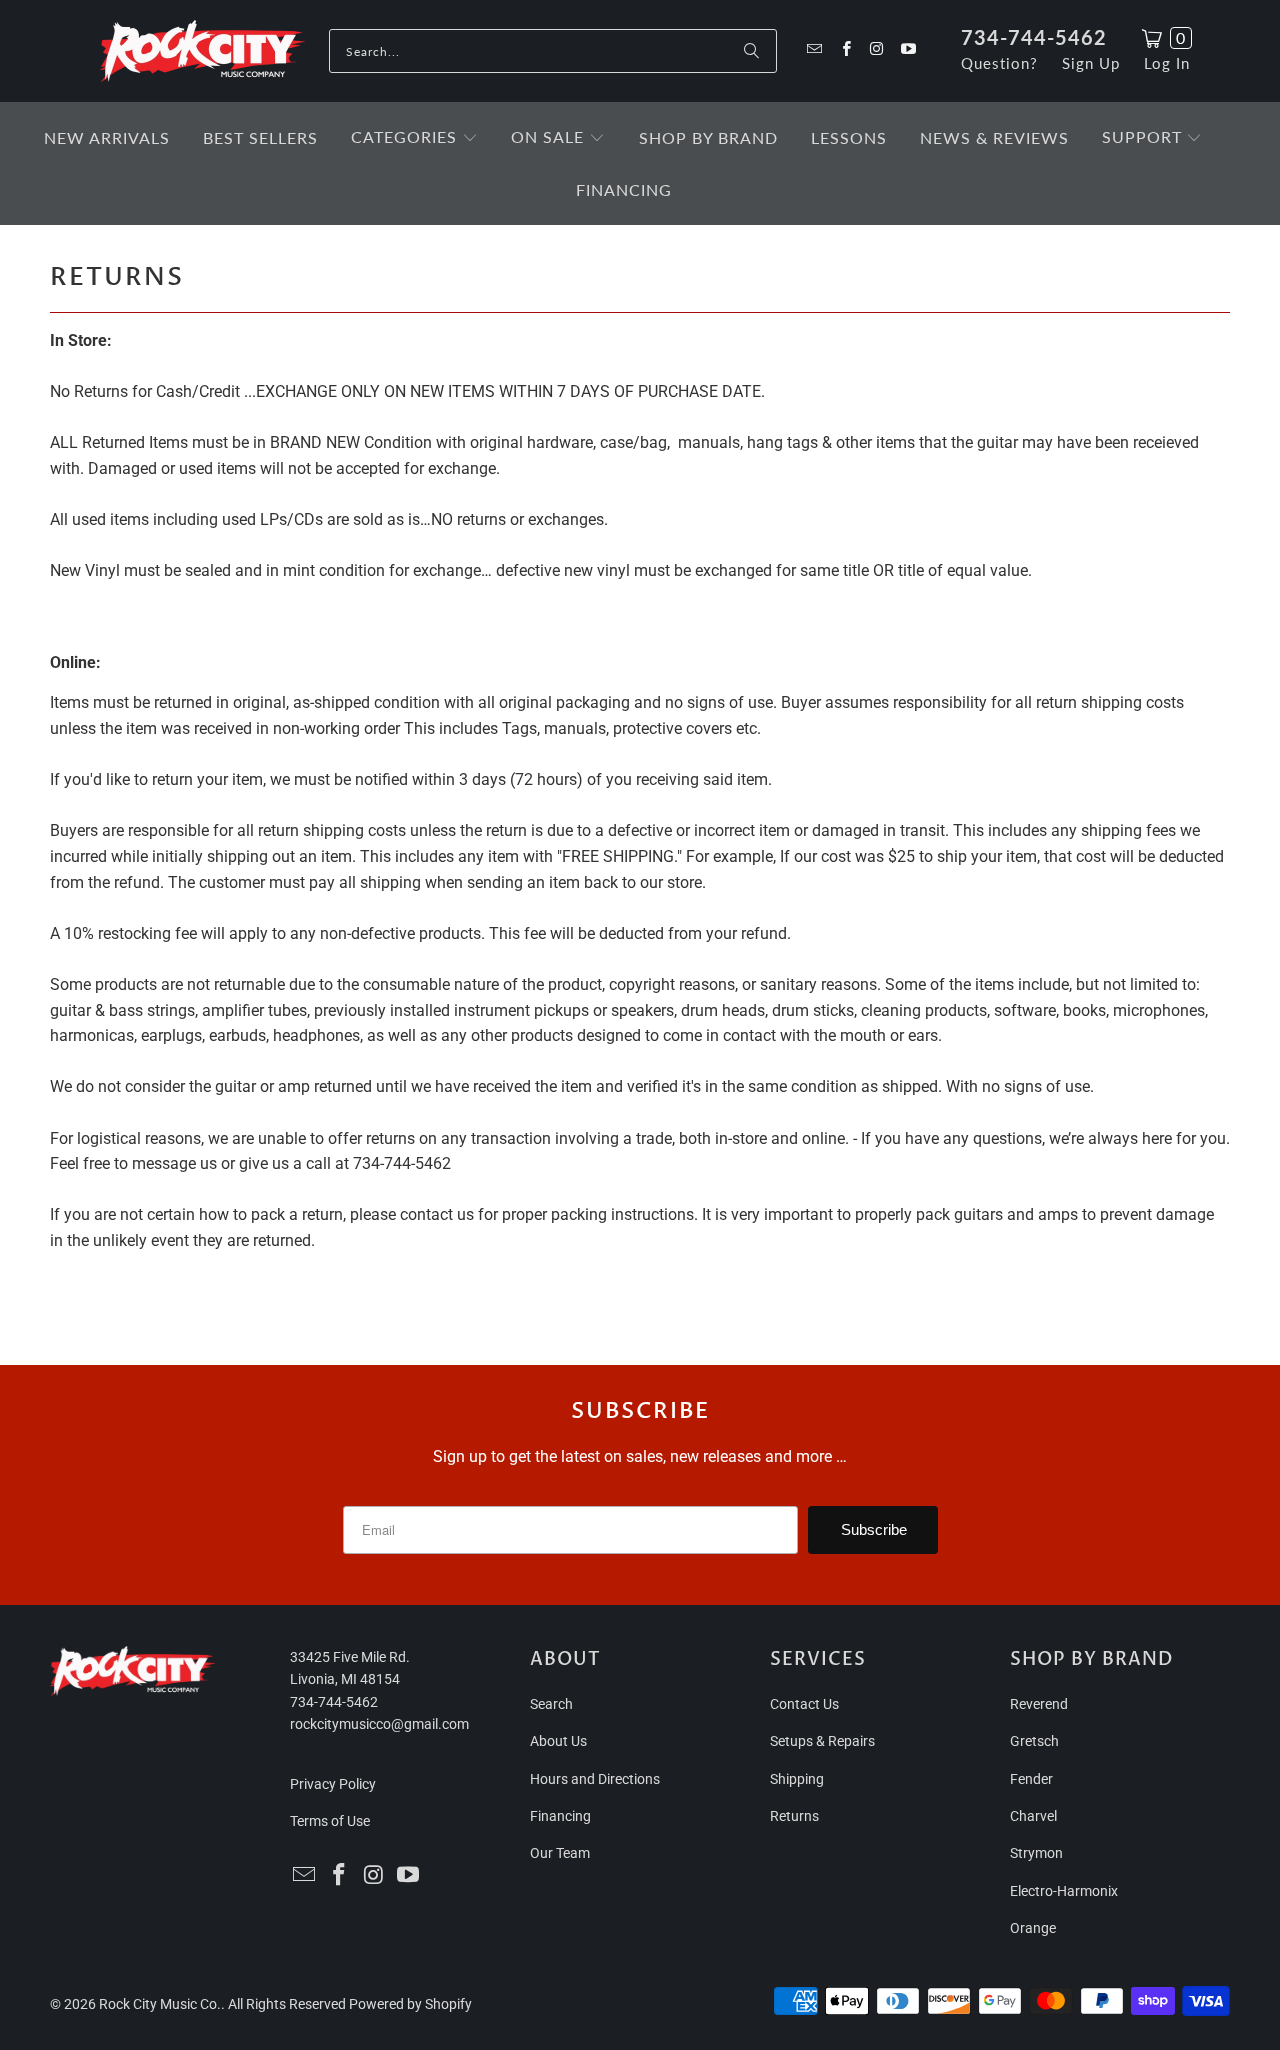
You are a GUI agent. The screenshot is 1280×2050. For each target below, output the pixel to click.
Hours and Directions (595, 1779)
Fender (1031, 1779)
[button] (414, 138)
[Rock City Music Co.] (202, 52)
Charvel (1033, 1816)
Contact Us (804, 1704)
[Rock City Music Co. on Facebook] (844, 50)
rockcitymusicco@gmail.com (379, 1724)
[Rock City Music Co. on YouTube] (907, 50)
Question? (999, 63)
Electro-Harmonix (1064, 1891)
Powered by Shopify (410, 2004)
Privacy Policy (333, 1784)
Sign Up (1091, 63)
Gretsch (1034, 1741)
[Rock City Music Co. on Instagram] (876, 50)
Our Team (560, 1853)
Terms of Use (330, 1821)
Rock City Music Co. (160, 2004)
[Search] (752, 51)
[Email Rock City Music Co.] (813, 50)
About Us (558, 1741)
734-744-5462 (1034, 37)
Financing (560, 1816)
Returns (794, 1816)
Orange (1033, 1928)
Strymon (1036, 1853)
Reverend (1039, 1704)
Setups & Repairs (822, 1741)
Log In (1167, 63)
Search (551, 1704)
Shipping (797, 1779)
